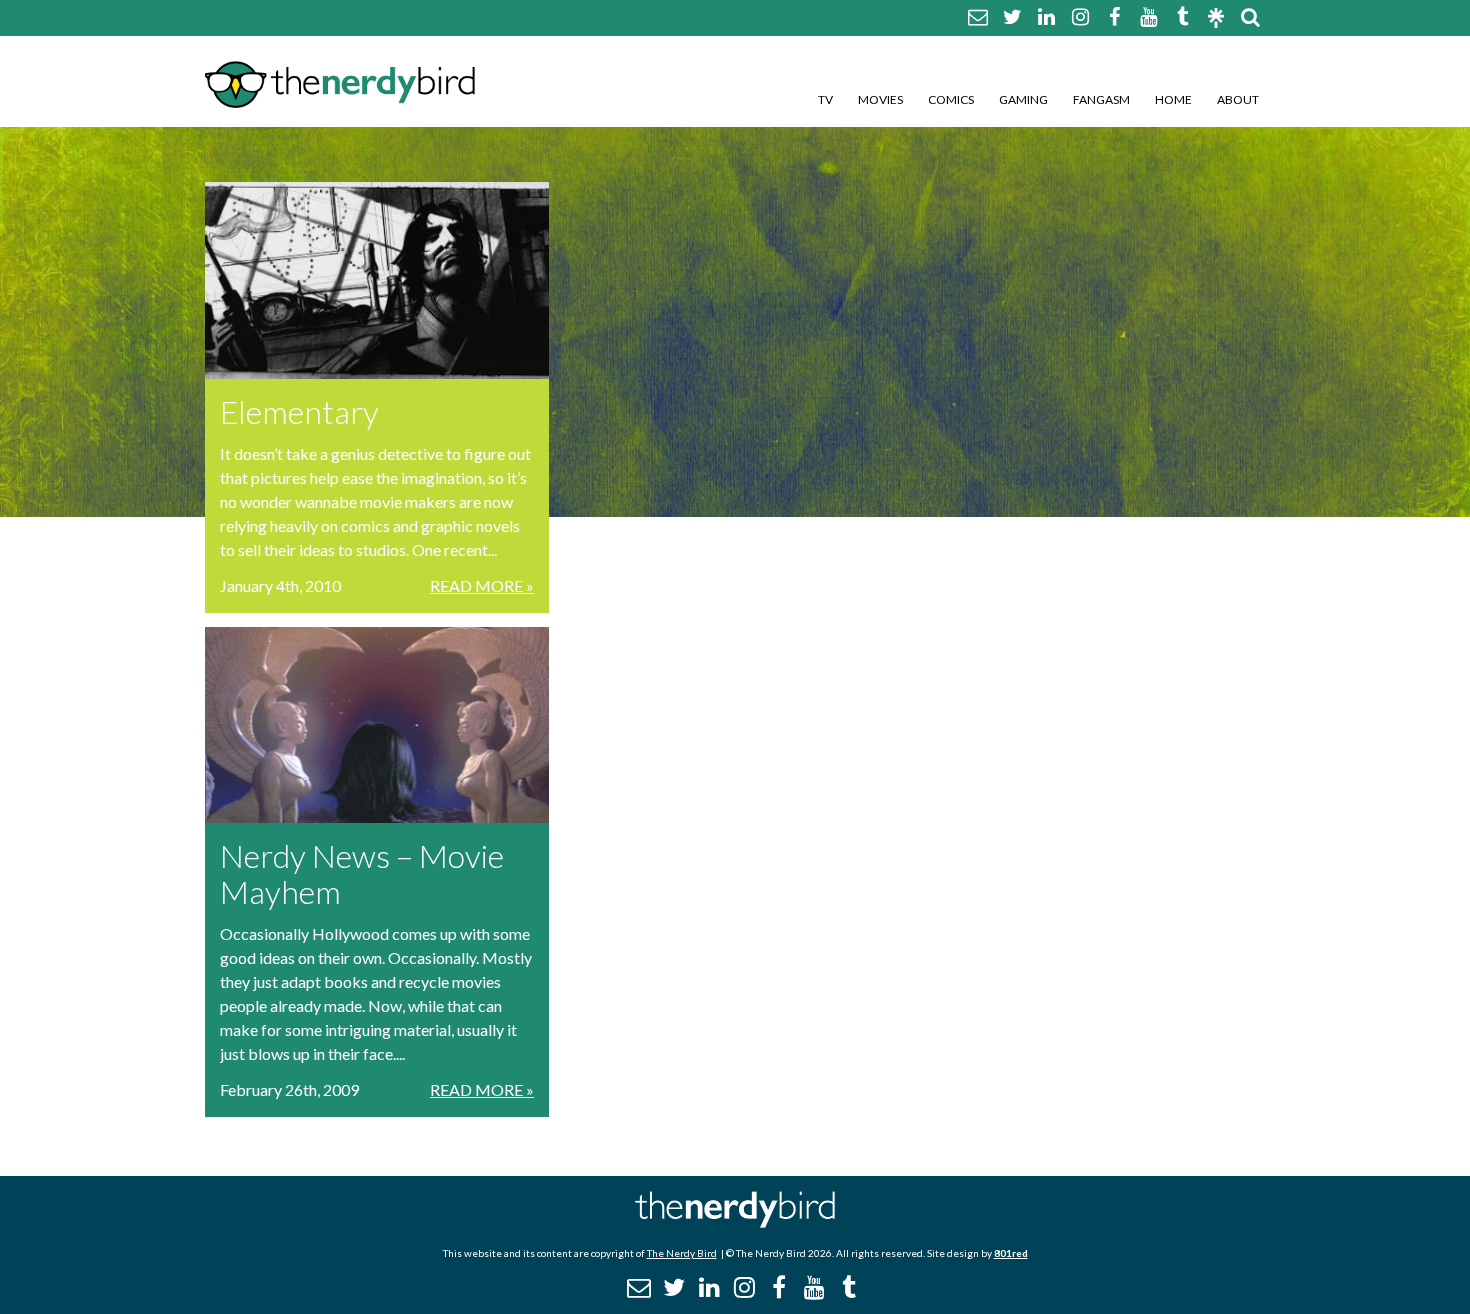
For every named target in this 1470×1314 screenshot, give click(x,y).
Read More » (482, 585)
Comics (951, 99)
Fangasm (1101, 99)
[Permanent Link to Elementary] (377, 280)
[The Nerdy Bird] (735, 1222)
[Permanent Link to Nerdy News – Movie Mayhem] (377, 725)
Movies (880, 99)
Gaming (1023, 99)
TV (825, 99)
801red (1011, 1253)
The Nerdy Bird (682, 1253)
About (1238, 99)
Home (1173, 99)
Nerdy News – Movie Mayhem (362, 873)
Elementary (299, 411)
